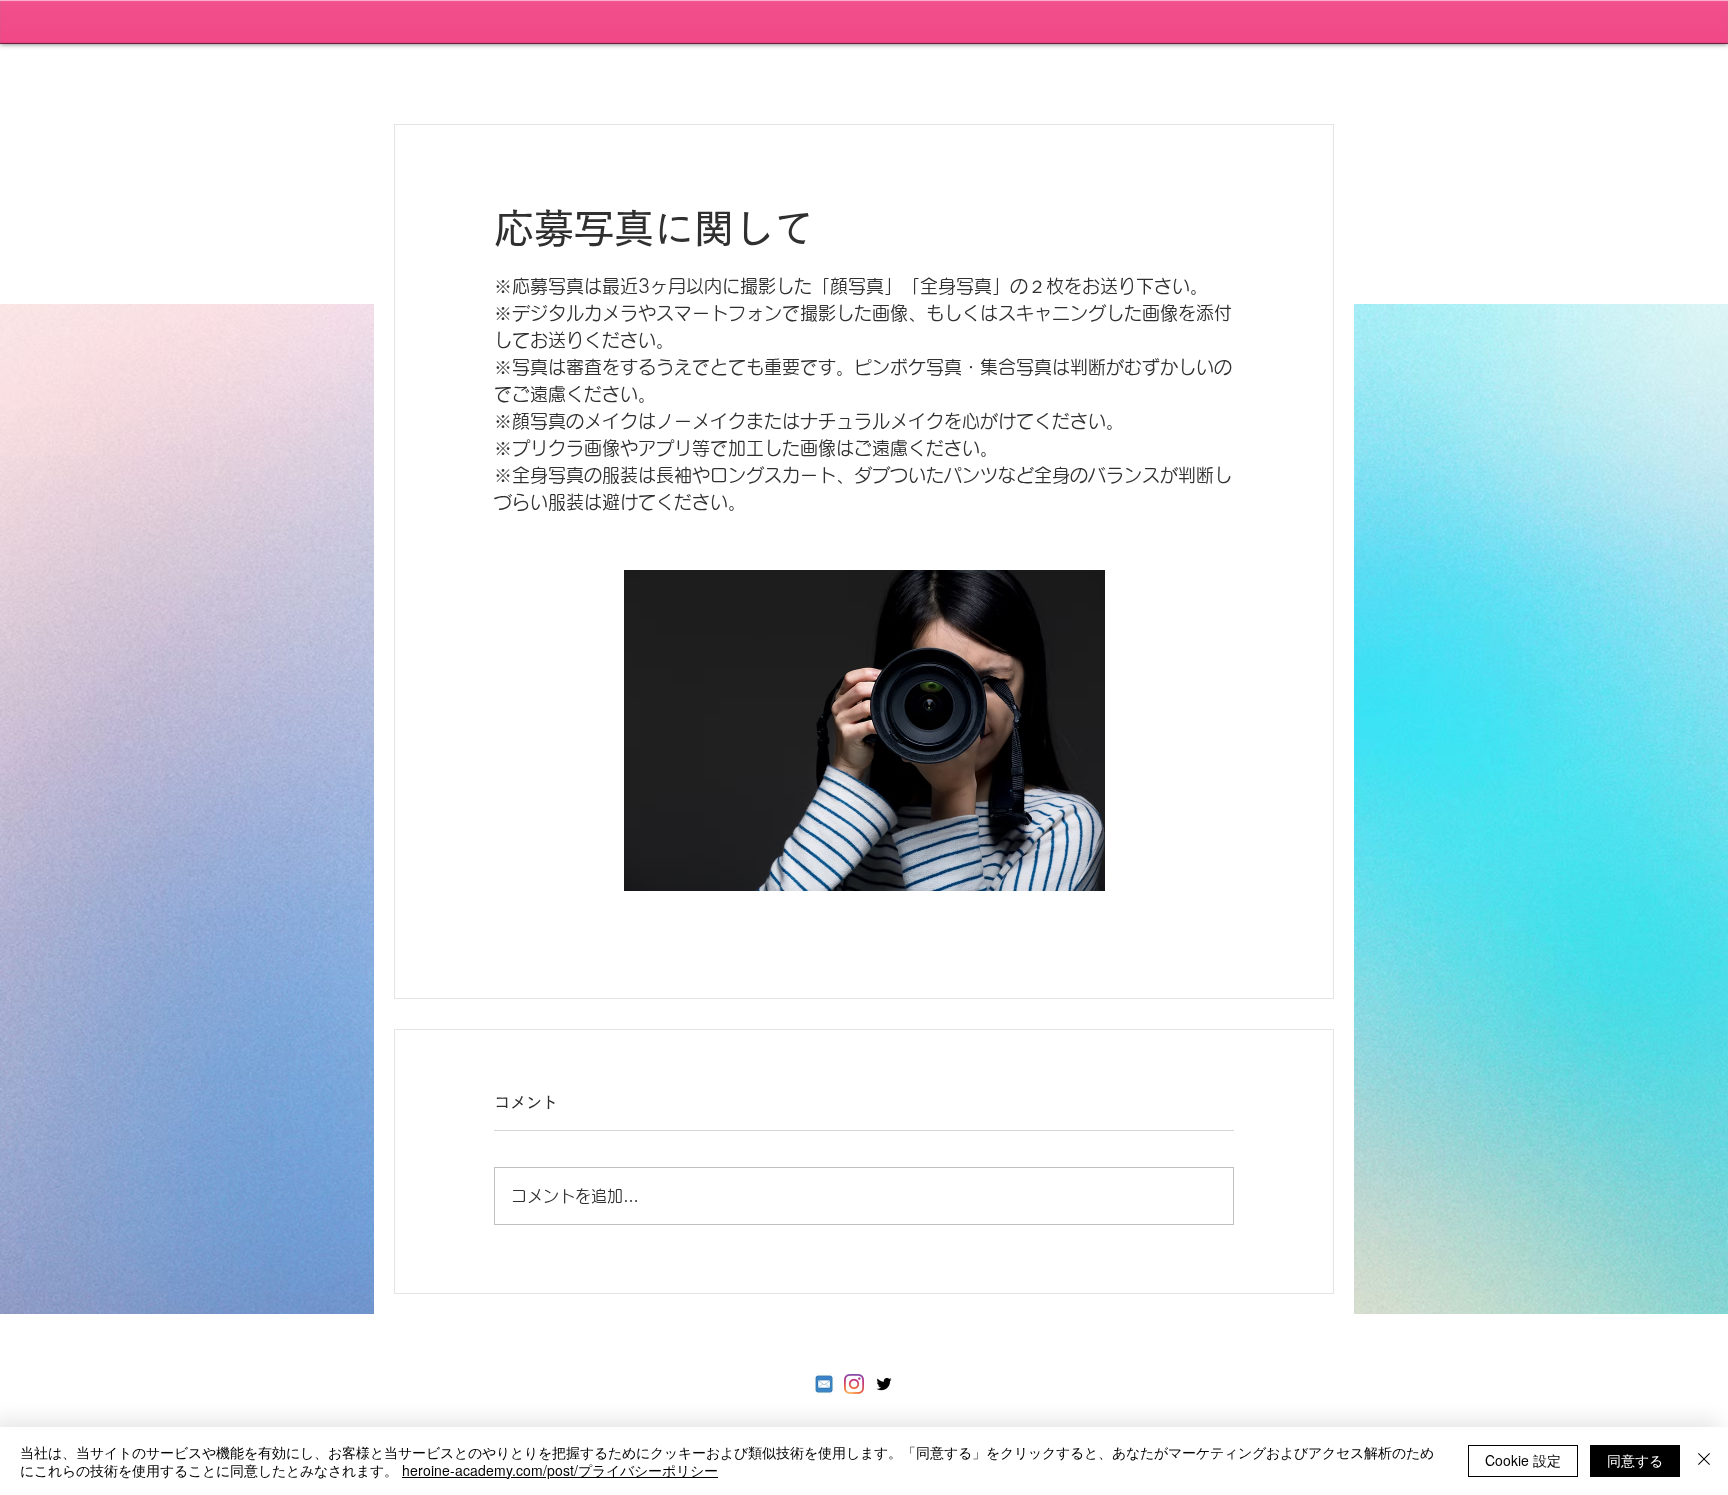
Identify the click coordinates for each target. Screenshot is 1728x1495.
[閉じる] (1704, 1461)
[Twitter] (884, 1384)
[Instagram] (854, 1384)
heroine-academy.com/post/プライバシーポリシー (560, 1470)
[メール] (824, 1384)
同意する (1635, 1460)
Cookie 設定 (1523, 1460)
